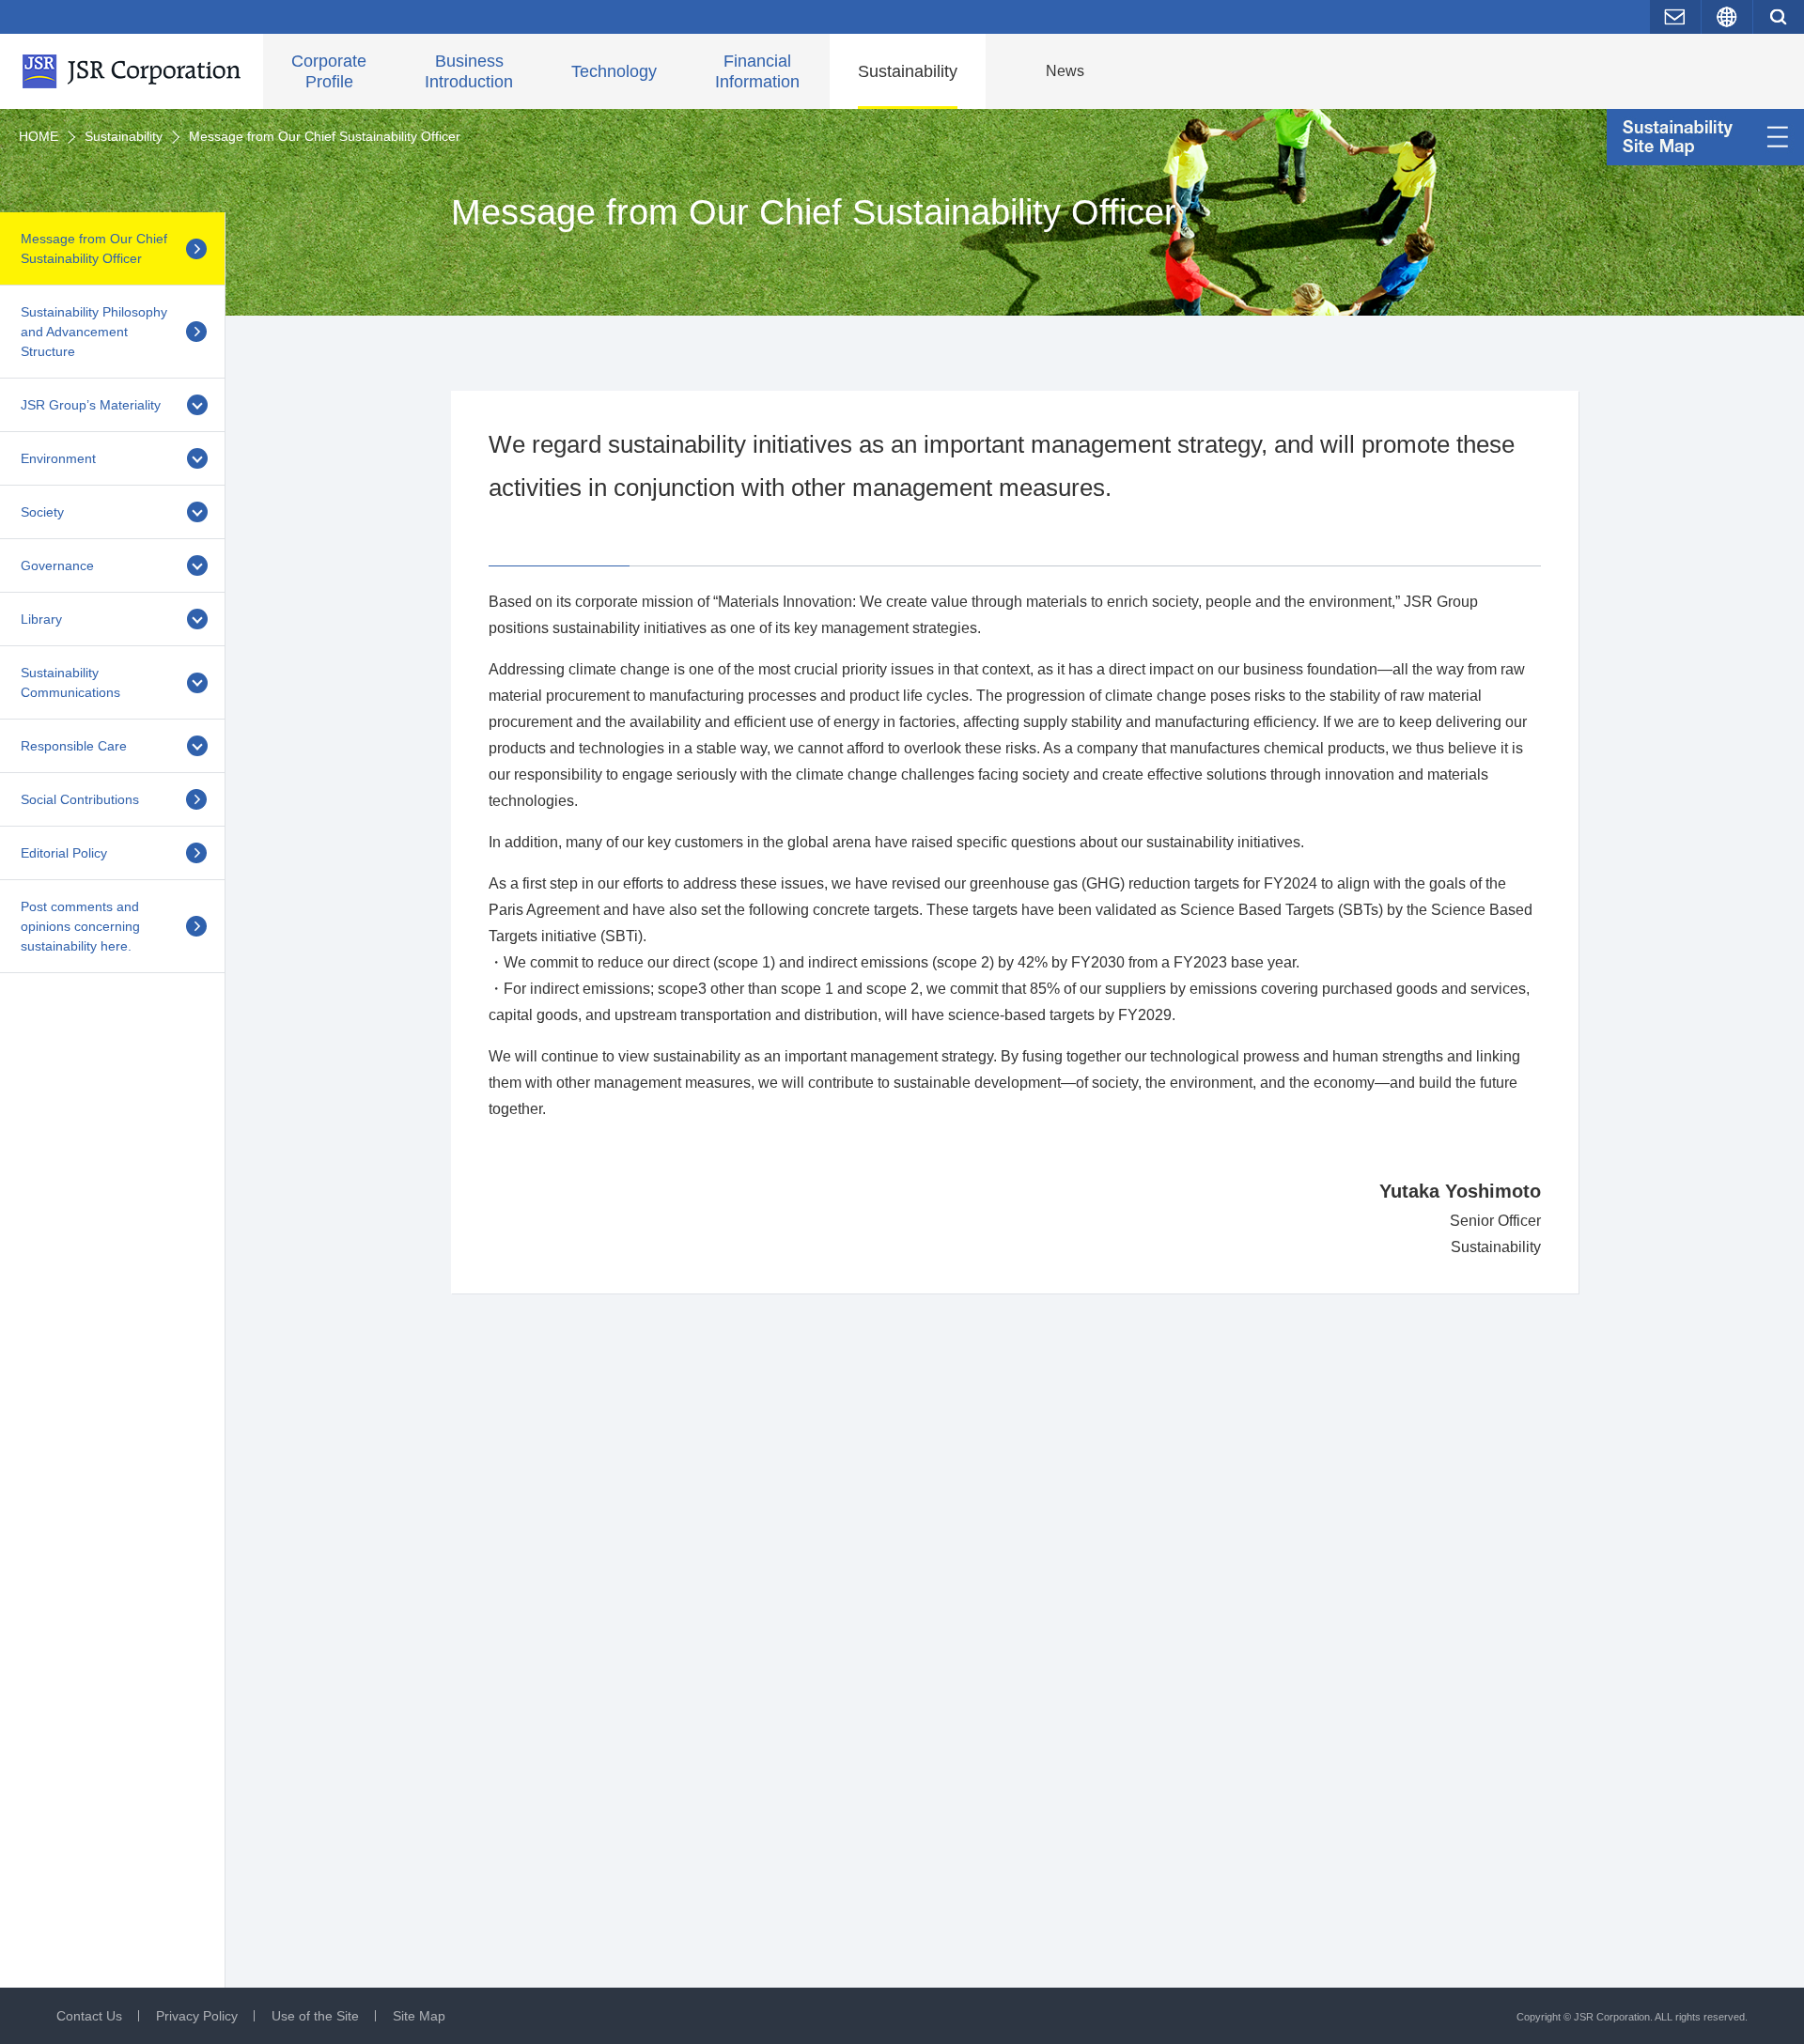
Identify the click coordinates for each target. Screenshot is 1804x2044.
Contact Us (89, 2016)
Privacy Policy (197, 2016)
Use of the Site (315, 2016)
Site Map (419, 2016)
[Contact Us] (1675, 17)
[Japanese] (1727, 17)
